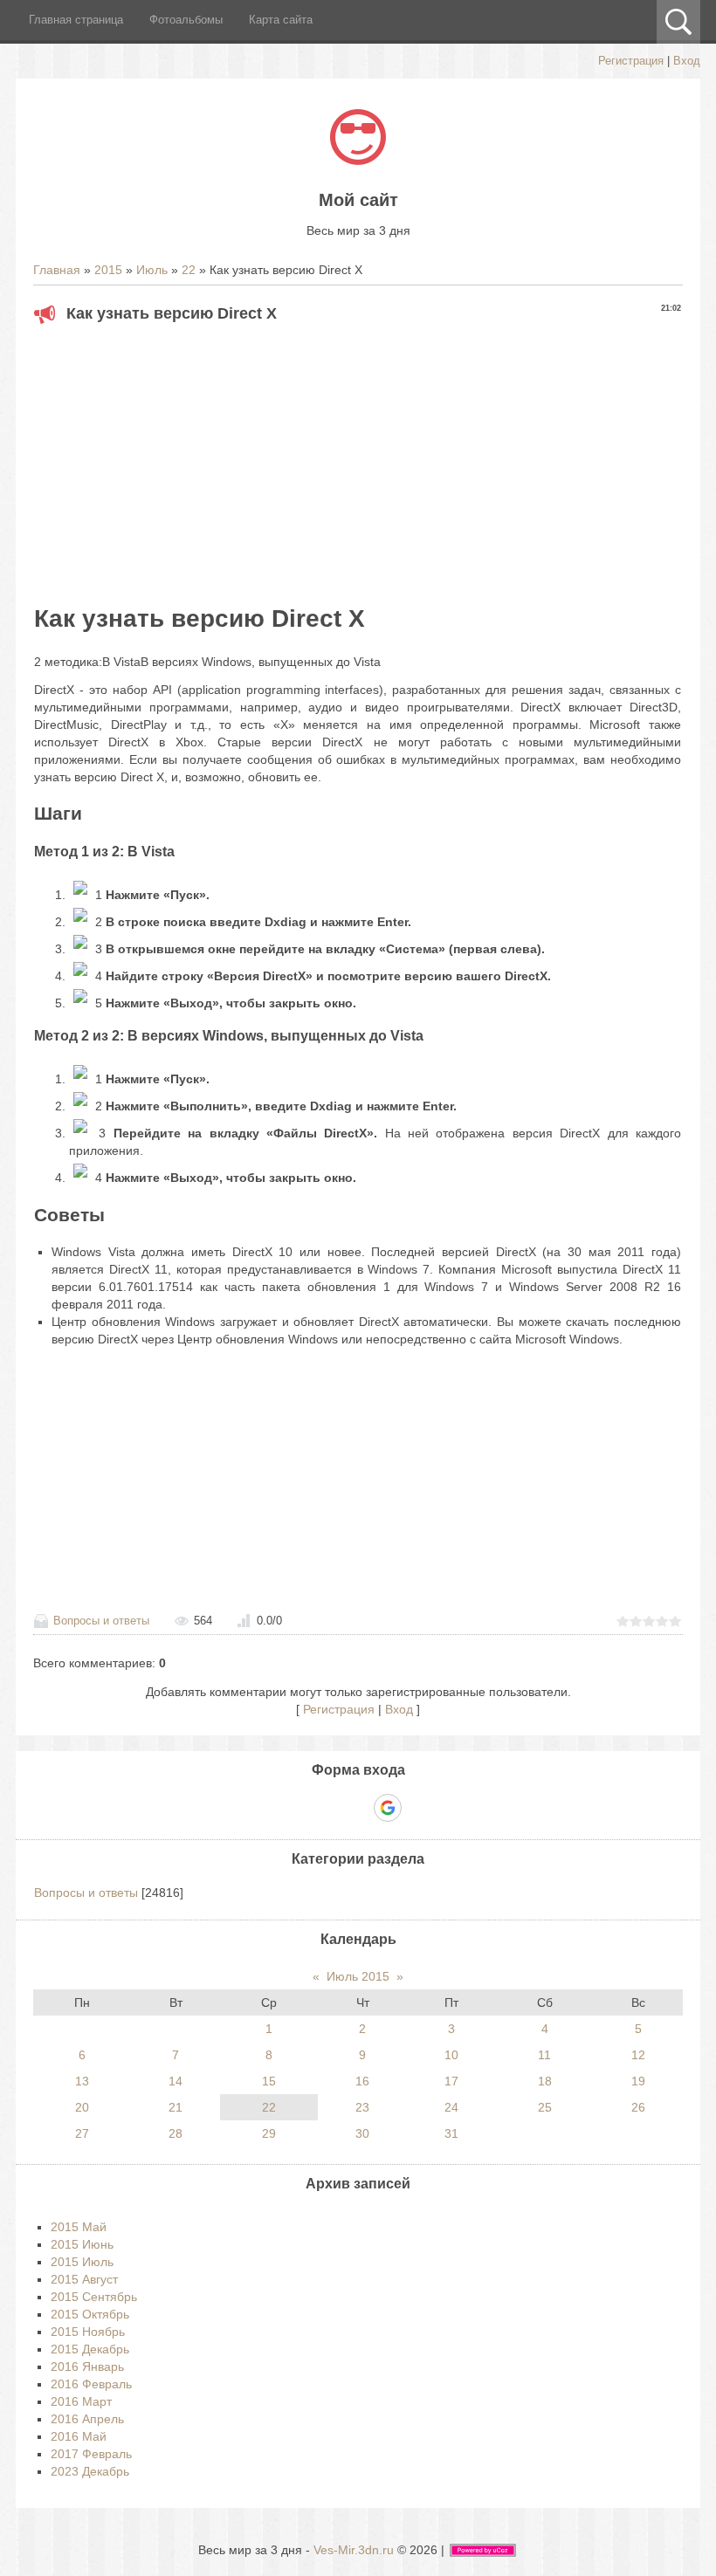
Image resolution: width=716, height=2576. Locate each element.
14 (176, 2081)
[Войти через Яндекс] (357, 1808)
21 (176, 2107)
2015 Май (79, 2227)
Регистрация (631, 61)
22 (189, 270)
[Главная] (358, 161)
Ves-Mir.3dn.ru (354, 2550)
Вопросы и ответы (101, 1621)
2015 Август (84, 2279)
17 (451, 2081)
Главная (57, 270)
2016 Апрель (87, 2419)
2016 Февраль (91, 2384)
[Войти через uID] (298, 1808)
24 (451, 2107)
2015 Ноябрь (88, 2332)
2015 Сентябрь (94, 2297)
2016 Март (81, 2401)
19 (638, 2081)
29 (269, 2133)
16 (362, 2081)
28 (176, 2133)
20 (82, 2107)
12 (638, 2055)
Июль (152, 270)
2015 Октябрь (90, 2314)
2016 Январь (87, 2366)
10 (451, 2055)
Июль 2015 (358, 1976)
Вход (687, 61)
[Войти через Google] (388, 1808)
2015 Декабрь (90, 2349)
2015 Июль (82, 2262)
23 (362, 2107)
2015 (108, 270)
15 (269, 2081)
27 (82, 2133)
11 (544, 2055)
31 (451, 2133)
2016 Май (79, 2436)
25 (545, 2107)
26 (638, 2107)
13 (82, 2081)
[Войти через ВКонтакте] (327, 1808)
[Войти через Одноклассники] (418, 1808)
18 (545, 2081)
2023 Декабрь (90, 2471)
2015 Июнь (82, 2244)
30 (362, 2133)
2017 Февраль (91, 2454)
